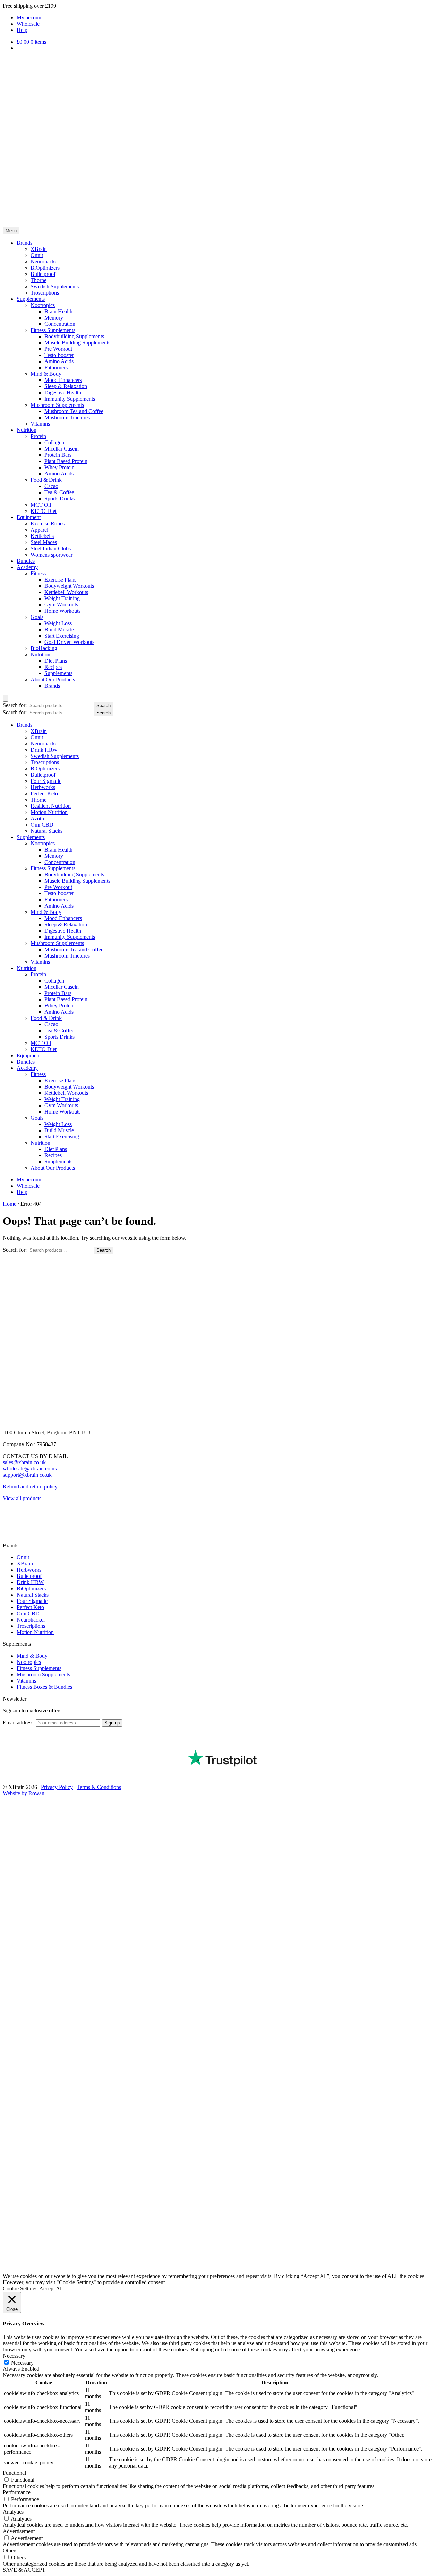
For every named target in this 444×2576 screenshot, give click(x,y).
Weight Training (62, 598)
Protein (38, 436)
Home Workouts (62, 611)
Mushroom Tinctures (67, 417)
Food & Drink (46, 480)
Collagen (54, 442)
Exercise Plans (60, 580)
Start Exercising (62, 636)
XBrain (39, 249)
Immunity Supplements (70, 399)
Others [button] (10, 2551)
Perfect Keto (44, 793)
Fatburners (56, 368)
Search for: (15, 705)
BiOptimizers (45, 268)
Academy (27, 567)
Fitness (38, 573)
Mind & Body (46, 374)
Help (22, 30)
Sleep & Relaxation (66, 386)
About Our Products (53, 679)
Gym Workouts (61, 605)
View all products (22, 1498)
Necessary (22, 2363)
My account (30, 18)
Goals (37, 617)
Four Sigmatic (46, 781)
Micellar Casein (62, 449)
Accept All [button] (51, 2289)
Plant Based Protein (66, 461)
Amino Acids (59, 361)
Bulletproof (43, 274)
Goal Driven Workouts (69, 642)
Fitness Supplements (53, 330)
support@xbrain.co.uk (27, 1475)
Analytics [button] (13, 2512)
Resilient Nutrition (51, 806)
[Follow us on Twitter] (8, 1539)
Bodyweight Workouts (69, 586)
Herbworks (43, 787)
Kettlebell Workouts (66, 592)
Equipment (29, 517)
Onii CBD (42, 825)
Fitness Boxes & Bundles (44, 1687)
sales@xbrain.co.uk (24, 1462)
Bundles (26, 561)
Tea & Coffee (59, 492)
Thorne (39, 280)
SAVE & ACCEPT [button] (24, 2570)
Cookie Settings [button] (20, 2289)
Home (10, 1204)
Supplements (31, 299)
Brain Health (58, 311)
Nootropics (43, 305)
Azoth (37, 818)
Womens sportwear (52, 555)
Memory (54, 318)
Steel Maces (44, 542)
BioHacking (44, 648)
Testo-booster (59, 355)
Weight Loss (58, 623)
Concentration (60, 324)
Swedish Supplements (55, 286)
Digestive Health (63, 392)
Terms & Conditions (99, 1787)
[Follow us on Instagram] (8, 1527)
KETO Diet (44, 511)
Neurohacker (45, 261)
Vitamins (40, 424)
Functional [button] (14, 2473)
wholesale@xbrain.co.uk (30, 1469)
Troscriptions (45, 293)
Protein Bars (58, 455)
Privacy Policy (57, 1787)
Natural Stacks (46, 831)
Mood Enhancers (63, 380)
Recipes (53, 667)
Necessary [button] (14, 2356)
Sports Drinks (59, 499)
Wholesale (28, 24)
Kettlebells (42, 536)
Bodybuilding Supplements (74, 336)
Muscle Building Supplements (77, 343)
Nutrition (27, 430)
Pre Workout (58, 349)
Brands (24, 243)
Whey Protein (59, 467)
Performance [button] (17, 2492)
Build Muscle (59, 630)
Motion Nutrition (49, 812)
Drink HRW (44, 750)
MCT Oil (41, 505)
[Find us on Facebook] (8, 1516)
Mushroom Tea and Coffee (74, 411)
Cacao (51, 486)
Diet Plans (56, 661)
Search (104, 705)
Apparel (39, 530)
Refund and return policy (30, 1487)
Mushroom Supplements (57, 405)
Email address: (19, 1723)
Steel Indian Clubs (51, 548)
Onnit (37, 255)
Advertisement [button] (19, 2531)
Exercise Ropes (48, 523)
